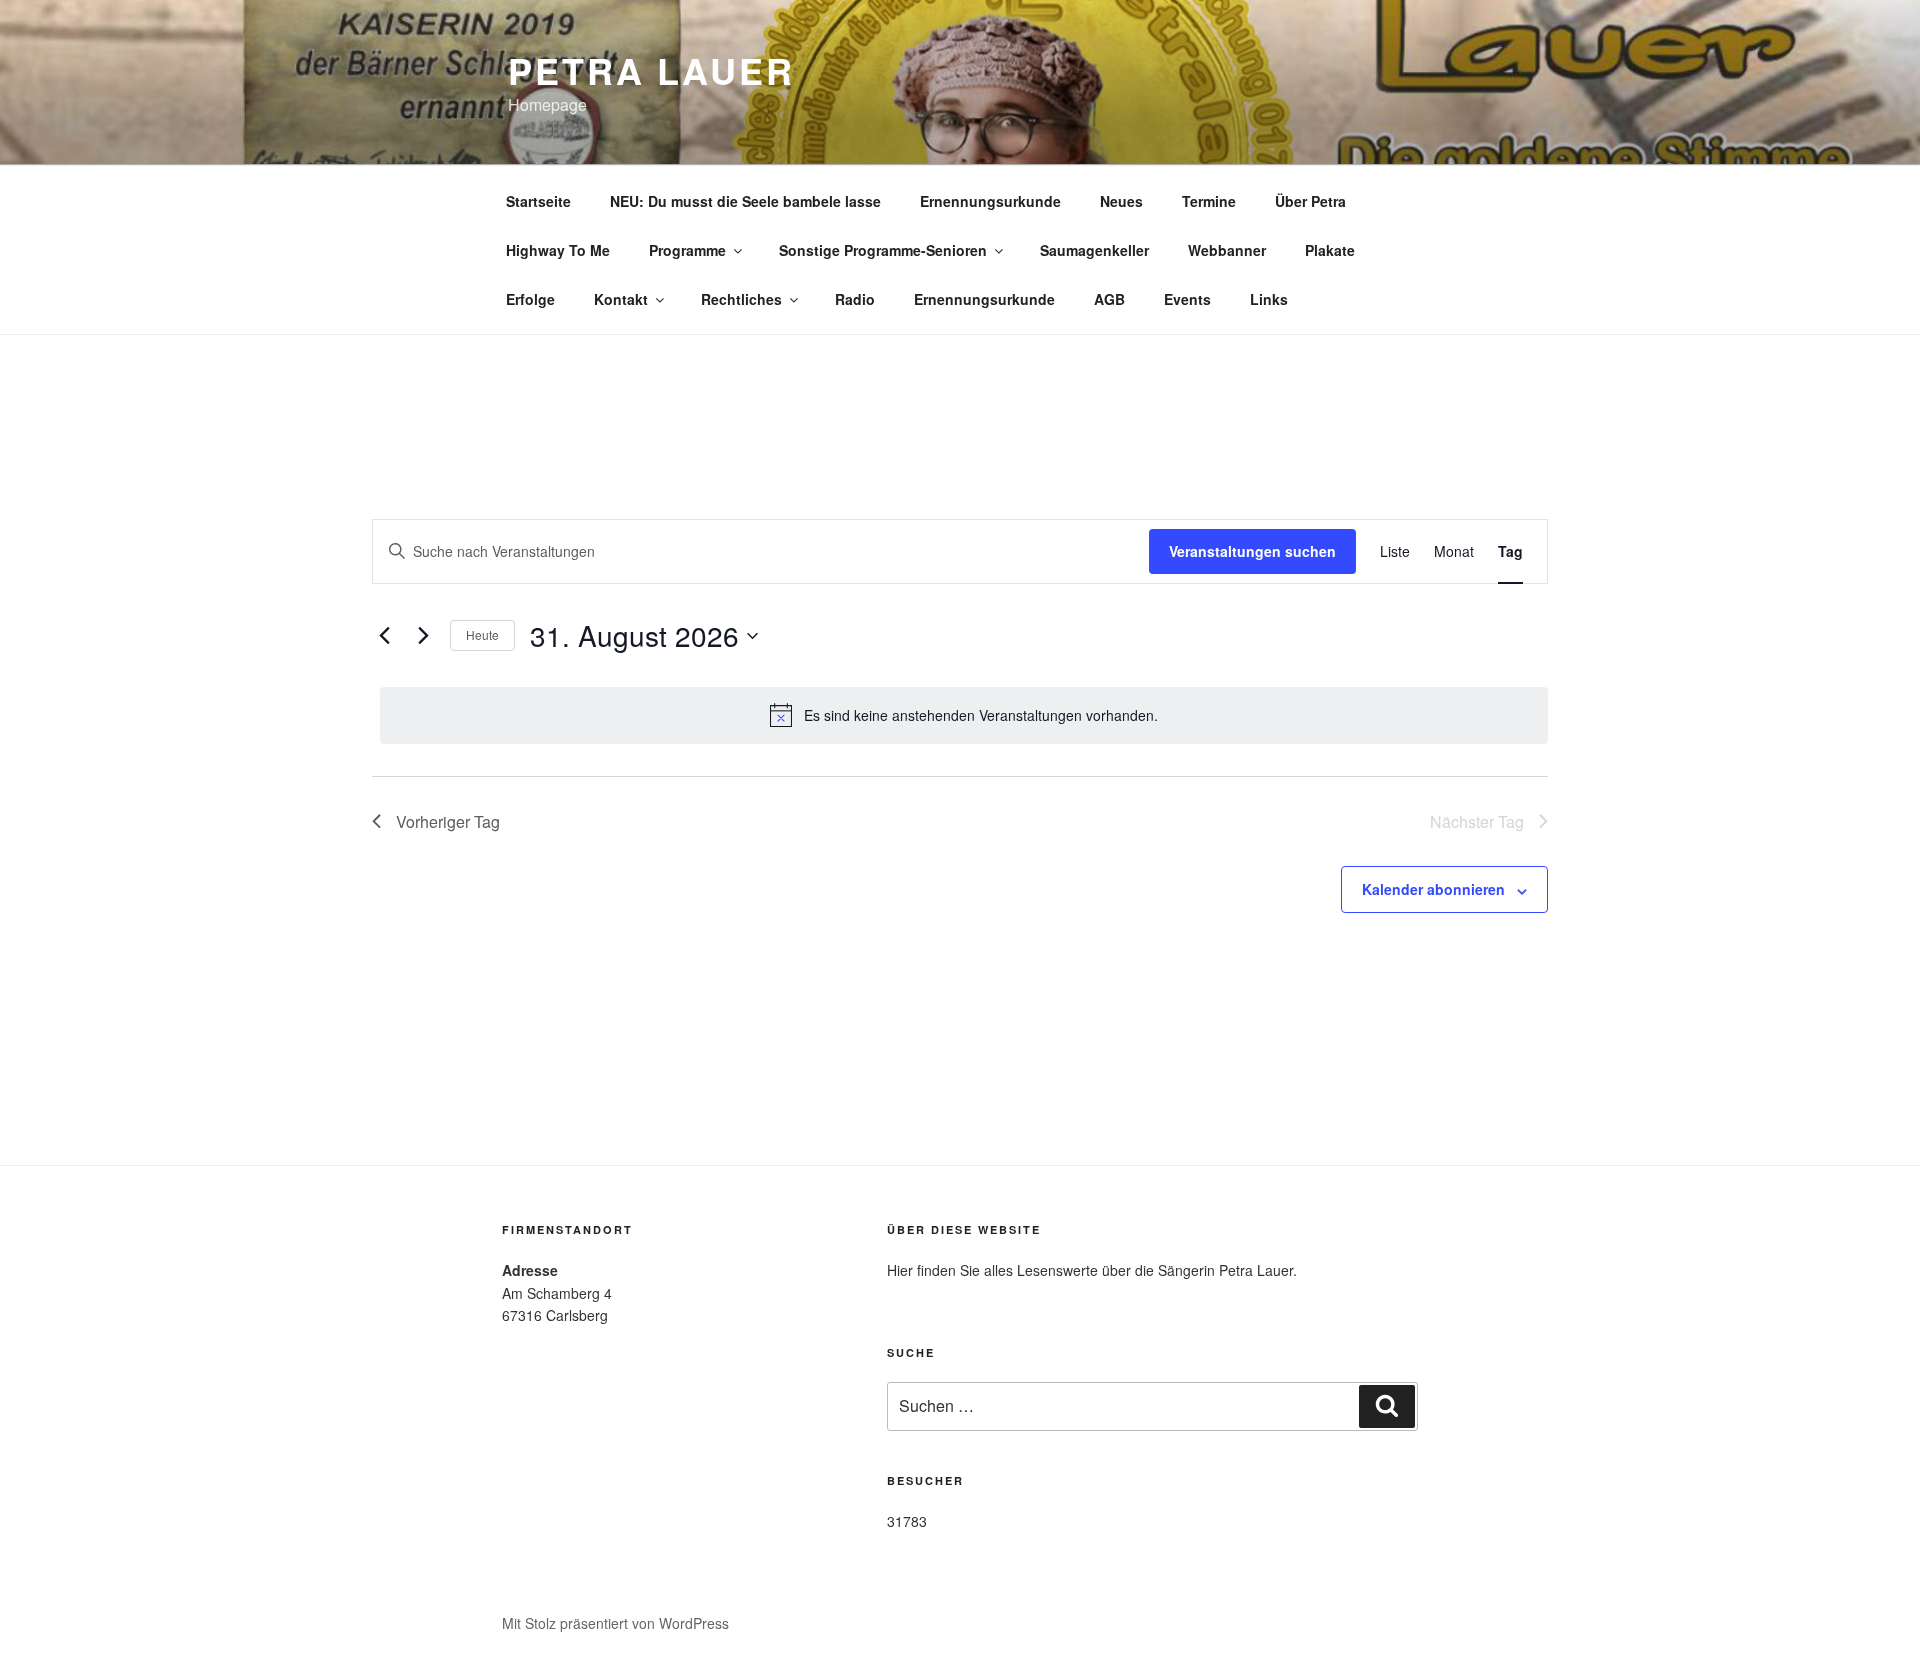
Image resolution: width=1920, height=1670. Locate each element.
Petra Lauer (651, 70)
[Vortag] (384, 636)
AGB (1109, 299)
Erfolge (530, 299)
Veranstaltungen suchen (1252, 551)
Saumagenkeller (1094, 250)
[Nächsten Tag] (423, 636)
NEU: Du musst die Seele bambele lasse (745, 201)
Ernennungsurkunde (990, 201)
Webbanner (1227, 250)
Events (1187, 299)
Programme (687, 250)
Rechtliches (741, 299)
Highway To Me (558, 250)
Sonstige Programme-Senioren (883, 250)
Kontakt (621, 299)
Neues (1121, 201)
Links (1269, 299)
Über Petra (1310, 201)
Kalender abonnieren (1433, 889)
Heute (482, 634)
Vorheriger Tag (448, 821)
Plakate (1330, 250)
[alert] (964, 715)
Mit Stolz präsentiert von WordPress (615, 1623)
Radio (855, 299)
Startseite (538, 201)
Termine (1209, 201)
